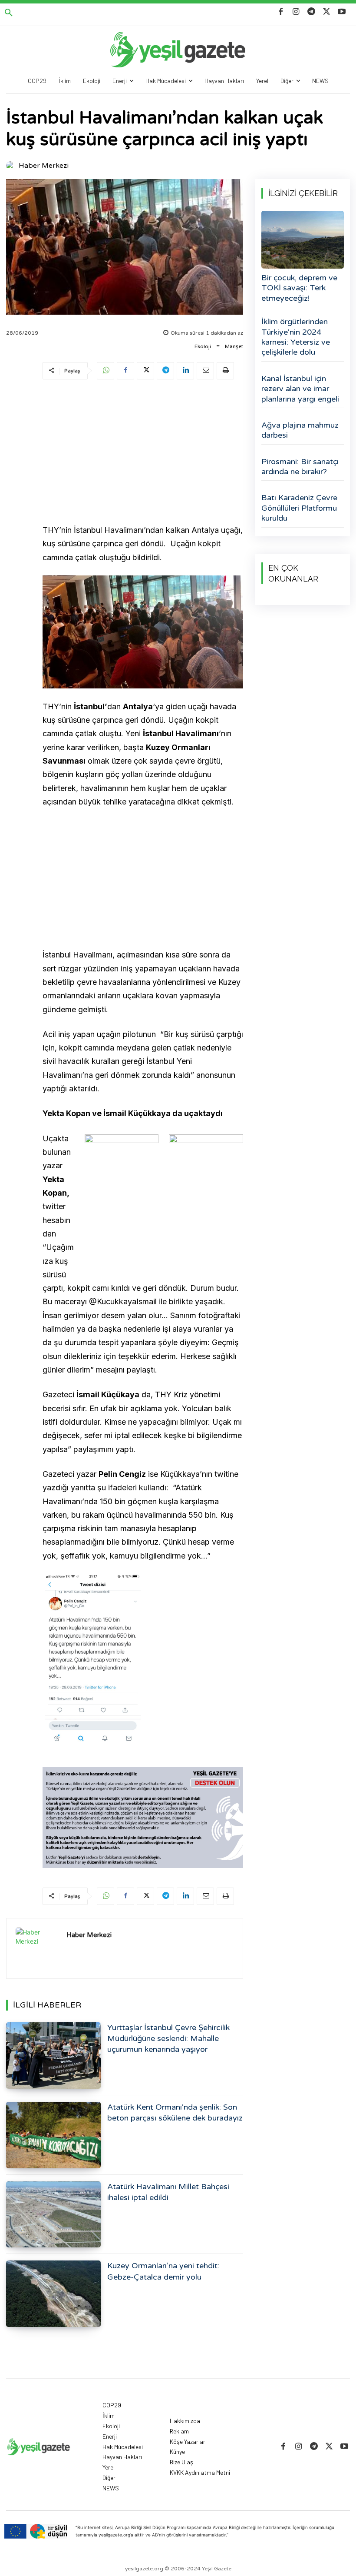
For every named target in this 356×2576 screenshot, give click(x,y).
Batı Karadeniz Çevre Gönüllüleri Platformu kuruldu (299, 508)
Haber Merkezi (44, 166)
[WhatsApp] (105, 371)
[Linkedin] (185, 371)
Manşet (234, 346)
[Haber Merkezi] (12, 166)
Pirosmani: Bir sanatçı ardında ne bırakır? (300, 467)
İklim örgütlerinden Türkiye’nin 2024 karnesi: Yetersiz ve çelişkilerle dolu (296, 337)
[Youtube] (342, 12)
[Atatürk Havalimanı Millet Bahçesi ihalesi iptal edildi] (53, 2215)
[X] (327, 12)
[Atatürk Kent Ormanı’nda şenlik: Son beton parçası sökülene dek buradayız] (53, 2135)
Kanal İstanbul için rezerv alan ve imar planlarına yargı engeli (300, 389)
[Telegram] (311, 12)
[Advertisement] (143, 453)
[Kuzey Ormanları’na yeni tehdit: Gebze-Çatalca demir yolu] (53, 2294)
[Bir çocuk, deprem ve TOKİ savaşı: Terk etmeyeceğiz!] (303, 240)
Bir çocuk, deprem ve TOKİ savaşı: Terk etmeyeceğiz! (299, 288)
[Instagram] (296, 12)
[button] (9, 13)
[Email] (205, 371)
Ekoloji (203, 346)
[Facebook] (281, 12)
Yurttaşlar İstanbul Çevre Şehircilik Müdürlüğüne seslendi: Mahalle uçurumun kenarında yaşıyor (168, 2038)
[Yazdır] (225, 371)
